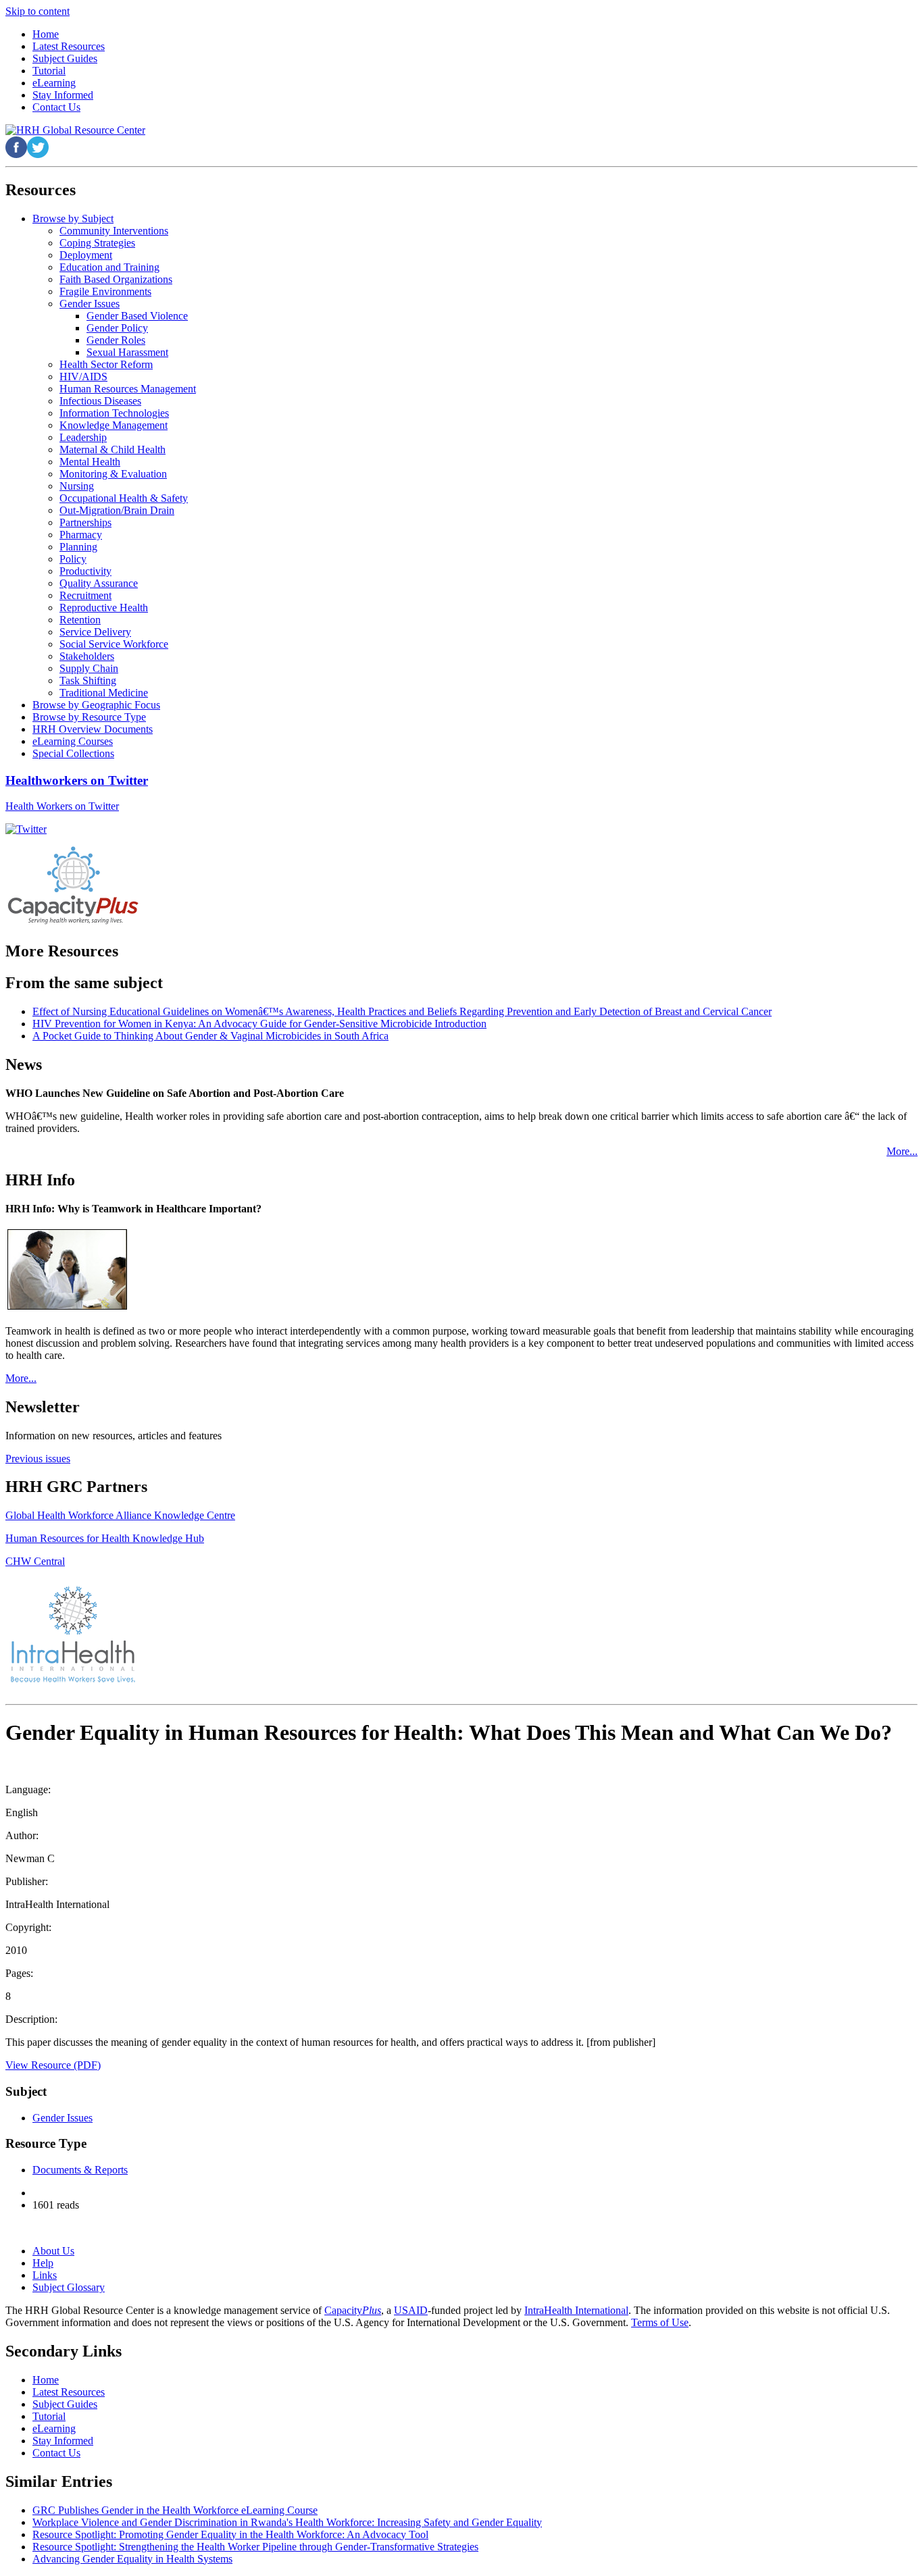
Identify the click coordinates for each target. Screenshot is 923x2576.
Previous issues (38, 1459)
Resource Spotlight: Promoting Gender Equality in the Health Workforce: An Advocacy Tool (230, 2534)
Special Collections (73, 753)
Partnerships (85, 522)
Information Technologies (114, 413)
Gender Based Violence (137, 316)
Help (43, 2263)
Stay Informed (63, 2441)
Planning (78, 547)
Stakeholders (87, 656)
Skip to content (38, 11)
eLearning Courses (73, 741)
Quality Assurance (99, 583)
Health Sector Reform (106, 364)
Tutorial (49, 2416)
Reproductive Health (104, 608)
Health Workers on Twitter (62, 806)
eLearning (54, 2428)
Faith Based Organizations (116, 279)
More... (902, 1151)
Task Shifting (88, 680)
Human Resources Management (128, 389)
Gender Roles (116, 340)
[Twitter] (26, 829)
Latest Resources (69, 2392)
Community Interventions (114, 231)
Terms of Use (660, 2322)
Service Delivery (95, 632)
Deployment (86, 255)
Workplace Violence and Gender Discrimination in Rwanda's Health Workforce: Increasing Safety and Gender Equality (287, 2522)
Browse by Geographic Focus (96, 705)
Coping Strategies (97, 243)
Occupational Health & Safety (124, 498)
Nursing (77, 486)
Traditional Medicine (104, 693)
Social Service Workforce (114, 644)
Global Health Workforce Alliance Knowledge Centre (120, 1515)
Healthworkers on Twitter (77, 780)
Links (45, 2275)
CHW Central (35, 1561)
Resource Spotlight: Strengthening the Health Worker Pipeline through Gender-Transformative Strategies (255, 2547)
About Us (53, 2251)
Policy (73, 559)
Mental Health (90, 462)
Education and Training (109, 267)
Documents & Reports (80, 2170)
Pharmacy (81, 535)
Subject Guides (65, 2404)
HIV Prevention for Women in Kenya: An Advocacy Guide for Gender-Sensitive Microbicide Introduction (259, 1024)
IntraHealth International (576, 2310)
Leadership (83, 437)
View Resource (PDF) (53, 2065)
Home (46, 2380)
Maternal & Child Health (113, 449)
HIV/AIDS (83, 377)
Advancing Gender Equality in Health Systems (132, 2559)
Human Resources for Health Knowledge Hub (105, 1538)
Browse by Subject (73, 218)
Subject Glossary (69, 2287)
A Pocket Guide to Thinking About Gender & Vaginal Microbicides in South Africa (210, 1036)
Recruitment (85, 595)
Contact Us (56, 2453)
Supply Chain (89, 668)
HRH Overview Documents (93, 729)
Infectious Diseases (100, 401)
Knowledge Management (114, 425)
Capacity (353, 2310)
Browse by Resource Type (89, 717)
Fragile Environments (105, 291)
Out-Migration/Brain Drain (117, 510)
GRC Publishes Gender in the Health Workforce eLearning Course (175, 2510)
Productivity (85, 571)
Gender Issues (90, 304)
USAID (411, 2310)
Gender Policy (117, 328)
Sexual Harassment (127, 352)
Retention (80, 620)
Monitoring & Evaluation (113, 474)
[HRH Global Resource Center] (75, 130)
